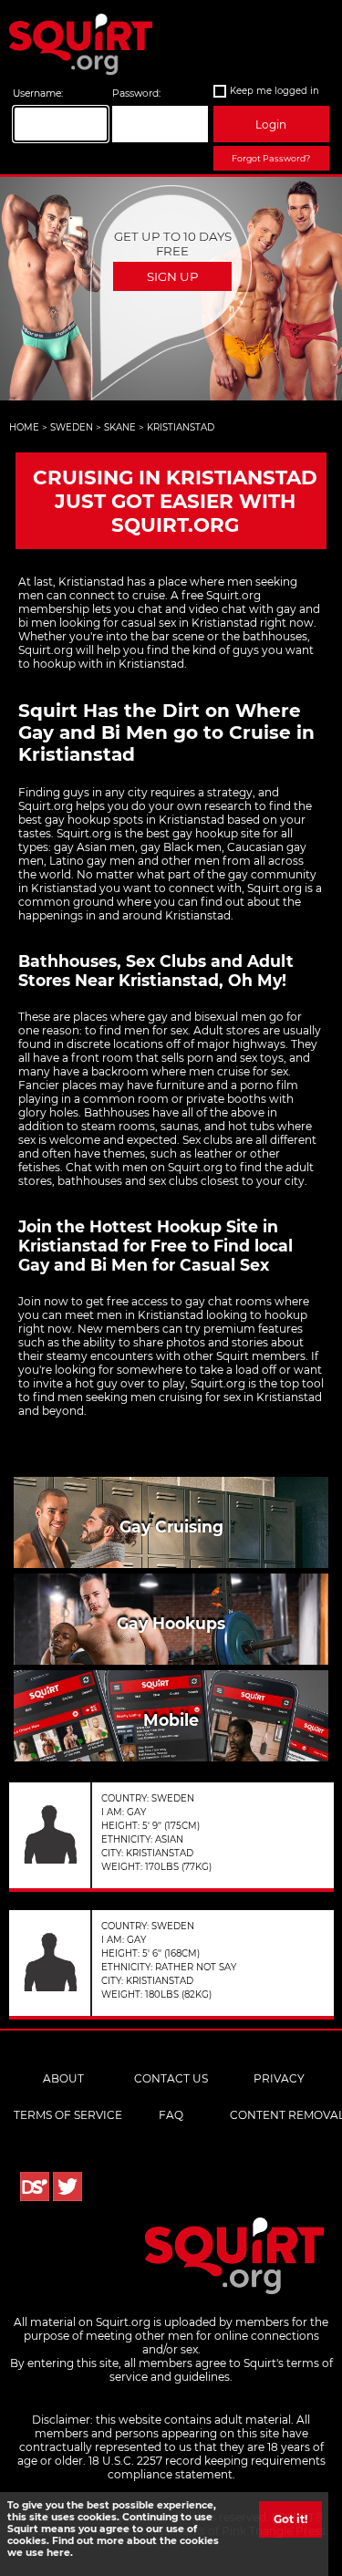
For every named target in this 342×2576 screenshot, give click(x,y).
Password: (136, 93)
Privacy (279, 2078)
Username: (38, 93)
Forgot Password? (271, 158)
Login (271, 125)
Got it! (290, 2519)
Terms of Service (68, 2115)
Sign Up (173, 276)
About (63, 2078)
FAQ (171, 2115)
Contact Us (171, 2078)
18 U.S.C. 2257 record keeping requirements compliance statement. (207, 2467)
